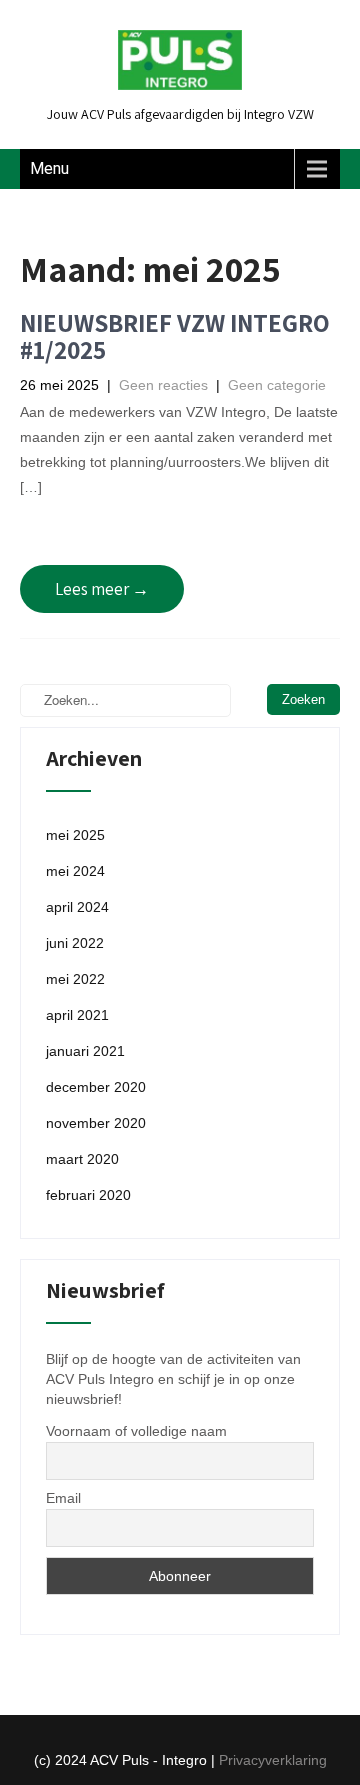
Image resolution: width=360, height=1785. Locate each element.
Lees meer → (102, 589)
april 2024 (77, 907)
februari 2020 (88, 1195)
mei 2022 (75, 979)
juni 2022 (75, 943)
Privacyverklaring (273, 1760)
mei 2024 (75, 871)
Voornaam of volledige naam (136, 1431)
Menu (49, 168)
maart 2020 (82, 1159)
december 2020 (96, 1087)
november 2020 (96, 1123)
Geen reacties (163, 385)
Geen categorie (277, 385)
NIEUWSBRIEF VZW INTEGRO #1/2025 (175, 336)
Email (63, 1498)
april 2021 (77, 1015)
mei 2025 (75, 835)
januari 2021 (85, 1051)
